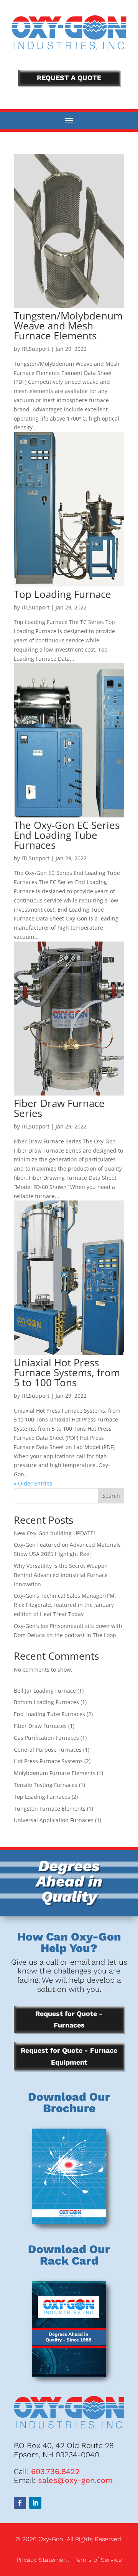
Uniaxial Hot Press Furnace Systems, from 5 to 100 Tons (67, 1372)
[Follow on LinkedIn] (35, 2503)
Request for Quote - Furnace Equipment (69, 2056)
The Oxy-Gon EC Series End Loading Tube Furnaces (67, 835)
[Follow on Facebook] (20, 2503)
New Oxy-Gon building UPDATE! (54, 1533)
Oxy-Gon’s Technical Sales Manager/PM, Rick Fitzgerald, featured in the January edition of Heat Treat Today (65, 1605)
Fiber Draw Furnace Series (59, 1108)
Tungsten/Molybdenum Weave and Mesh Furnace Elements (68, 326)
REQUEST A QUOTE (69, 78)
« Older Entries (33, 1483)
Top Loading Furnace (62, 594)
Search (111, 1496)
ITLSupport (35, 349)
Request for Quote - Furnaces (69, 2019)
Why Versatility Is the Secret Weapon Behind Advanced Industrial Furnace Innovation (61, 1575)
